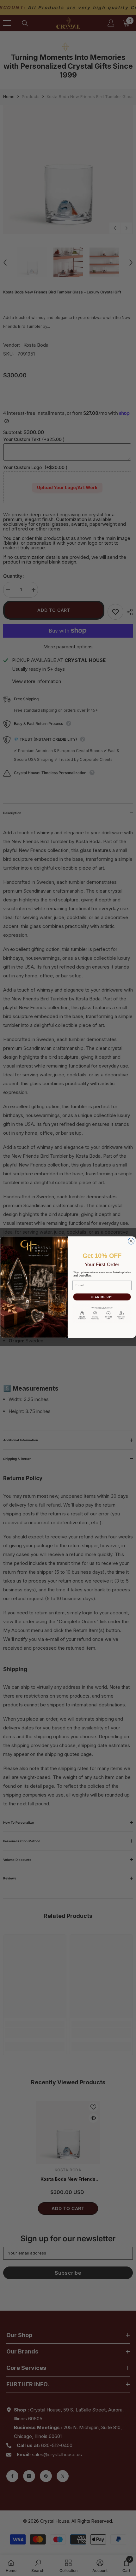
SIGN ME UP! (102, 1297)
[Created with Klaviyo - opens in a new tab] (68, 1339)
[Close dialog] (131, 1241)
